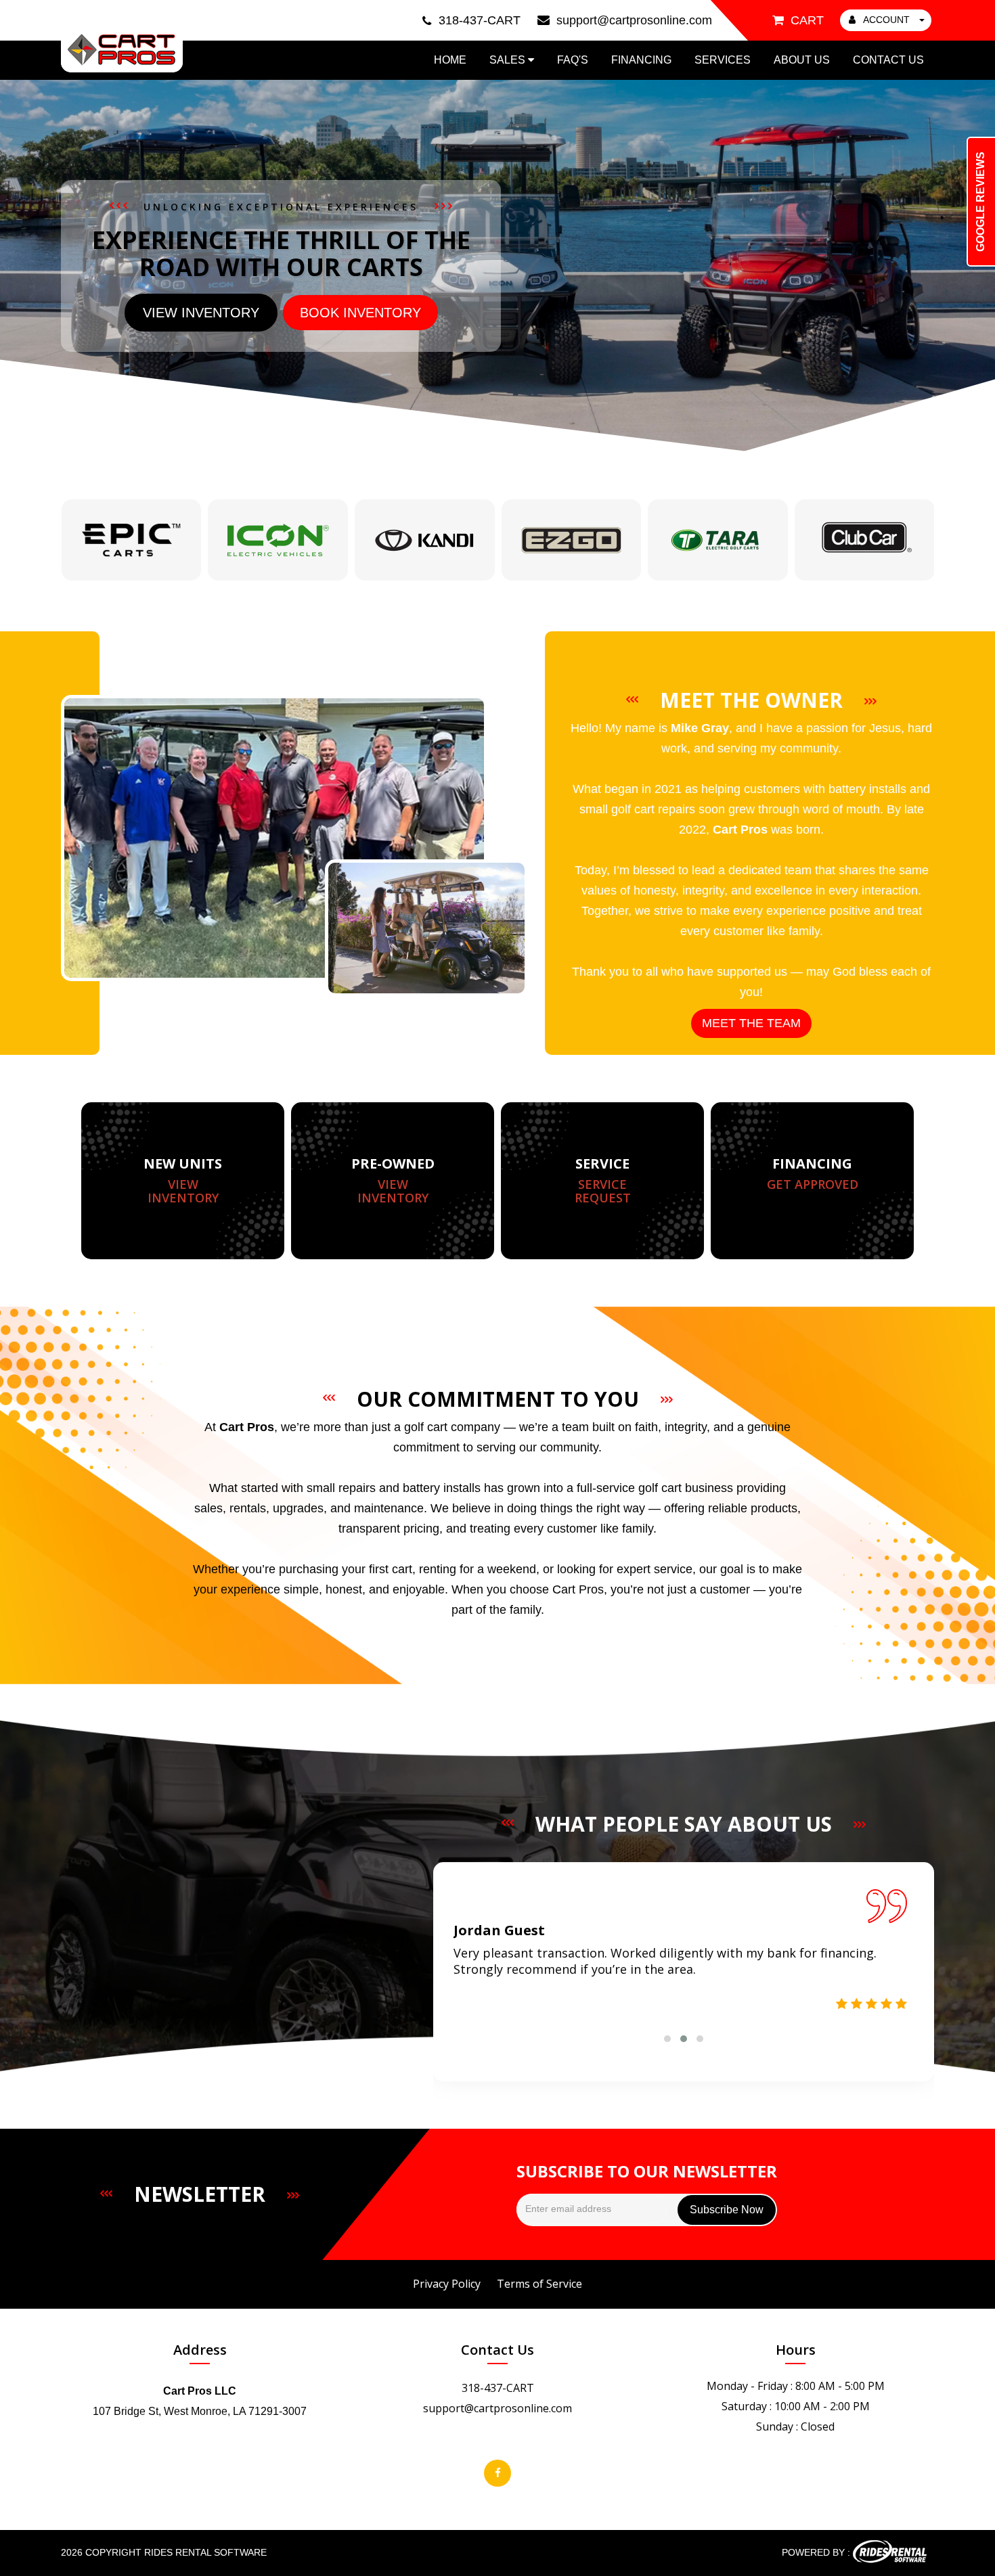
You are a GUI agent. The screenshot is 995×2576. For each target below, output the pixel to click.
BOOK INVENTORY (360, 313)
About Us (802, 60)
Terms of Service (539, 2284)
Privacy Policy (447, 2284)
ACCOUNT (887, 20)
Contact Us (888, 60)
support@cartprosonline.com (497, 2408)
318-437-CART (498, 2388)
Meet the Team (751, 1023)
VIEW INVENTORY (201, 313)
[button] (667, 2039)
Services (723, 60)
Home (450, 60)
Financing (641, 60)
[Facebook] (497, 2473)
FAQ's (573, 60)
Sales (509, 60)
